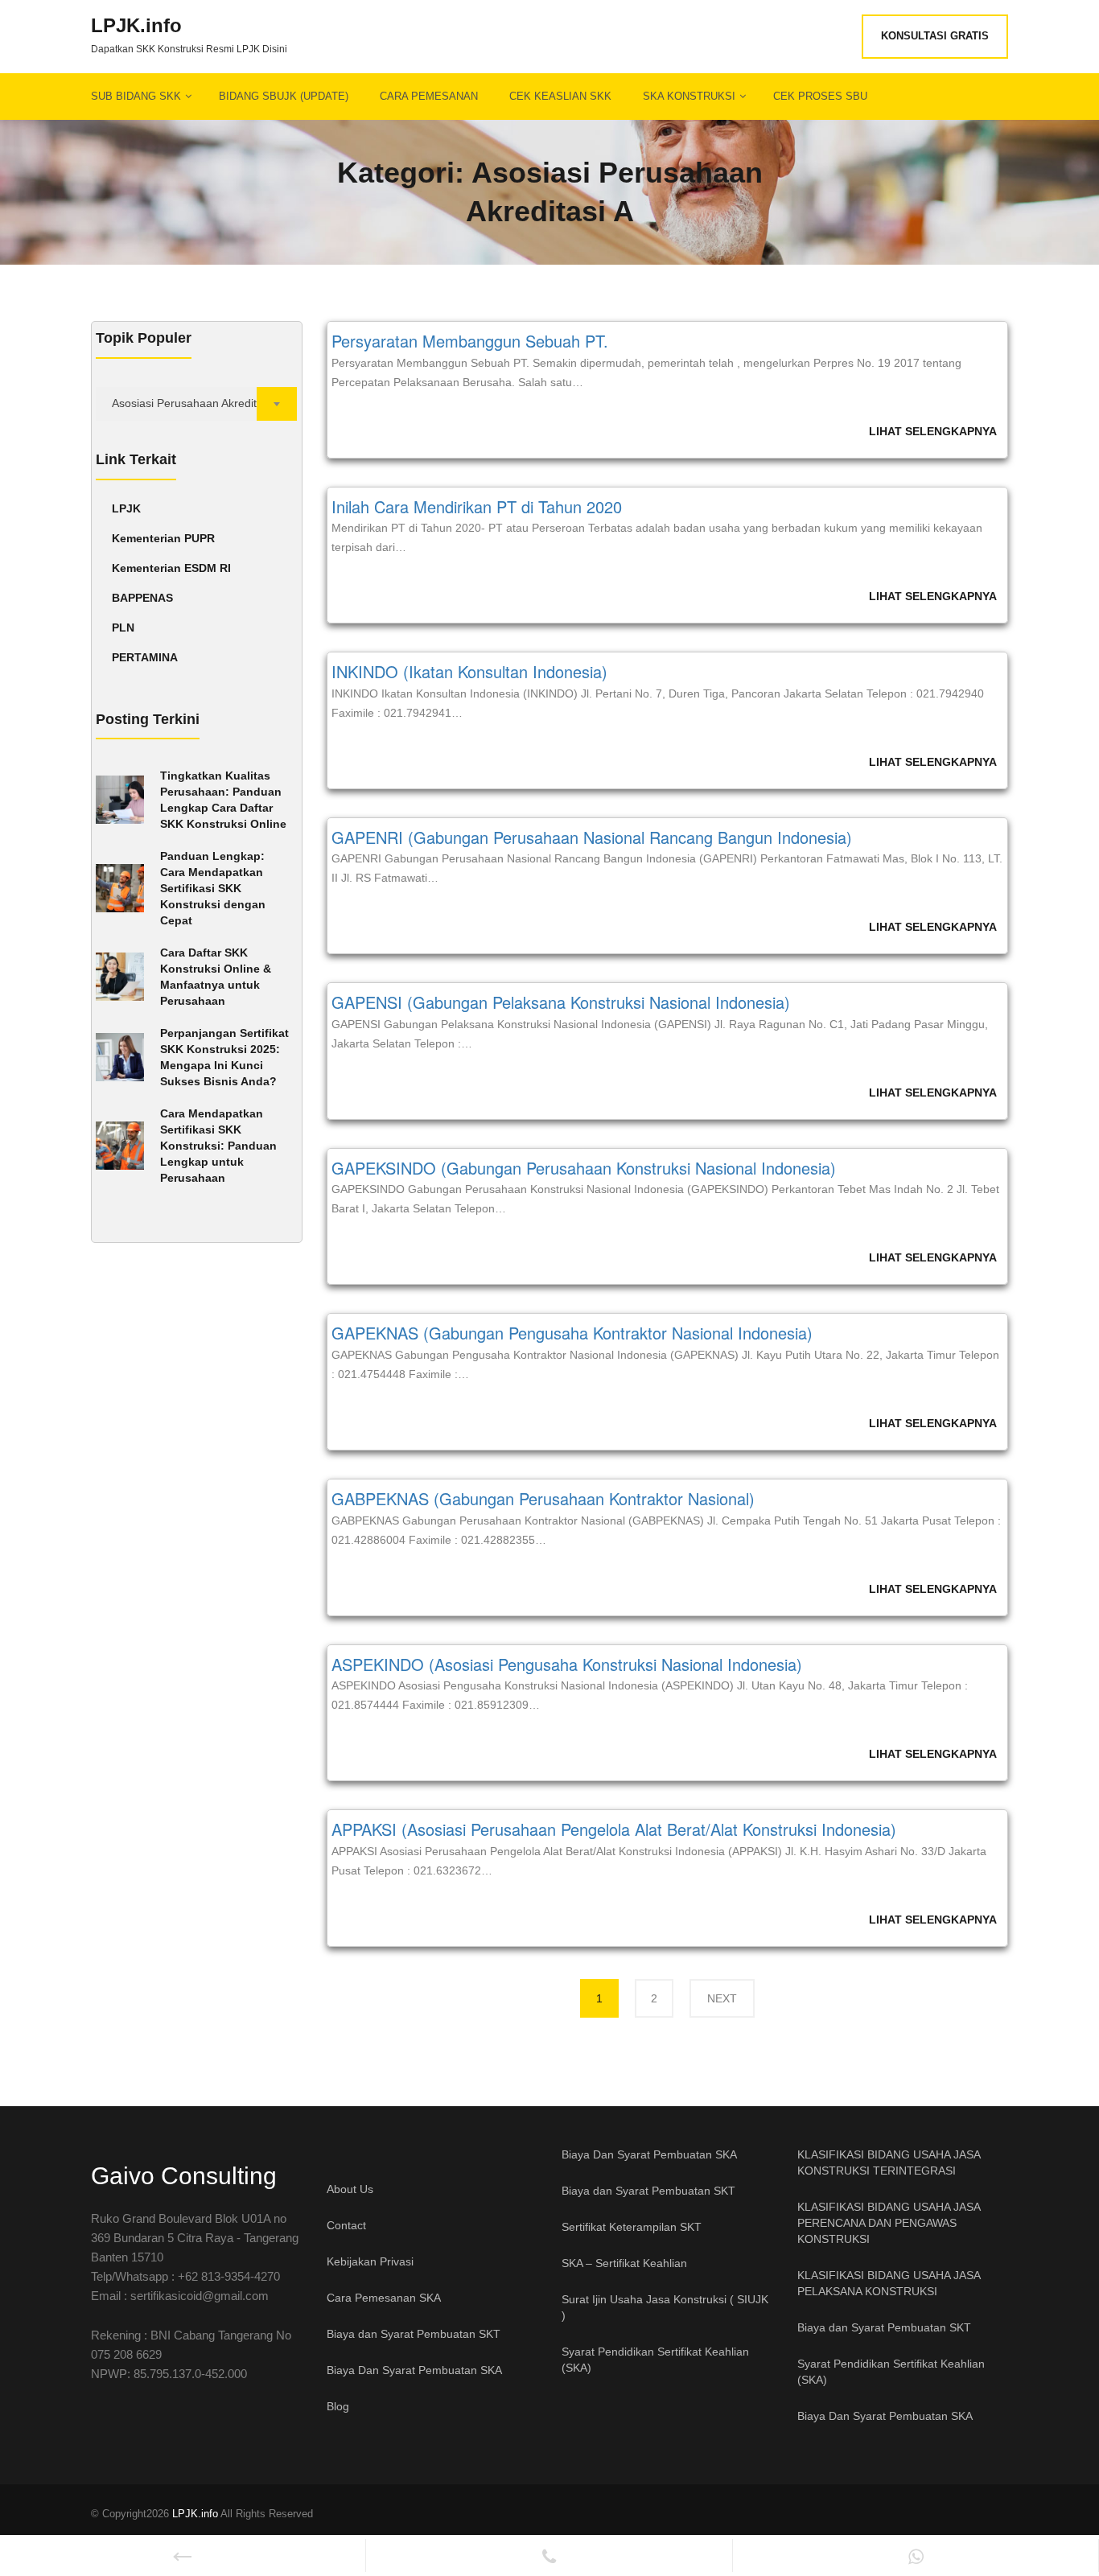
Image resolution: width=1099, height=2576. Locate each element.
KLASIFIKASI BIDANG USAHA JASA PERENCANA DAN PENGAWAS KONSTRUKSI (889, 2223)
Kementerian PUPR (163, 538)
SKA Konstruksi (689, 96)
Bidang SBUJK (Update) (284, 96)
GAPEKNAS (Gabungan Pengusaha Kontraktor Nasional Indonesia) (572, 1333)
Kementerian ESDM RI (171, 568)
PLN (123, 628)
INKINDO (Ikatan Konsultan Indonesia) (469, 671)
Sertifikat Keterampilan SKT (632, 2227)
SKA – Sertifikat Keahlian (624, 2263)
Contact (346, 2225)
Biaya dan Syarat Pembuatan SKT (414, 2334)
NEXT (722, 1998)
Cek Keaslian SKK (560, 96)
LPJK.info (136, 26)
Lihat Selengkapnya (933, 431)
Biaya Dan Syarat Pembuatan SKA (414, 2370)
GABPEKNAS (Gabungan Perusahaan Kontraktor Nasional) (543, 1498)
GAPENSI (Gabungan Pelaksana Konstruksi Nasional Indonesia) (561, 1002)
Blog (338, 2406)
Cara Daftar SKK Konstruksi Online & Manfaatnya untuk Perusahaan (216, 977)
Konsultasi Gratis (935, 36)
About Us (350, 2189)
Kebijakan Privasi (370, 2261)
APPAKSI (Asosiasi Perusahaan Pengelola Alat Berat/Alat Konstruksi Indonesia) (614, 1829)
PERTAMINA (145, 657)
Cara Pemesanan (429, 96)
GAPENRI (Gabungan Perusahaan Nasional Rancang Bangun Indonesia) (592, 837)
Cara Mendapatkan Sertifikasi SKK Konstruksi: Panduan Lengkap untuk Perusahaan (218, 1146)
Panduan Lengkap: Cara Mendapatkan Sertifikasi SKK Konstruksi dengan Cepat (213, 888)
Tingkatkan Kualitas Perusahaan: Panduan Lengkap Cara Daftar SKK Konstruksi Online (223, 800)
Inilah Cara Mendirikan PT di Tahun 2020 (477, 506)
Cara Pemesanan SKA (384, 2298)
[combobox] (197, 404)
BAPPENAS (142, 598)
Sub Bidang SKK (136, 96)
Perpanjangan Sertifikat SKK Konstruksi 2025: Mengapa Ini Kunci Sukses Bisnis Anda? (224, 1057)
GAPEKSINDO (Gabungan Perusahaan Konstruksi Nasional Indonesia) (584, 1168)
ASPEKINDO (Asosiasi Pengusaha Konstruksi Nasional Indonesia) (567, 1664)
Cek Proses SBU (820, 96)
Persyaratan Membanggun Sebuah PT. (470, 341)
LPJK (126, 508)
